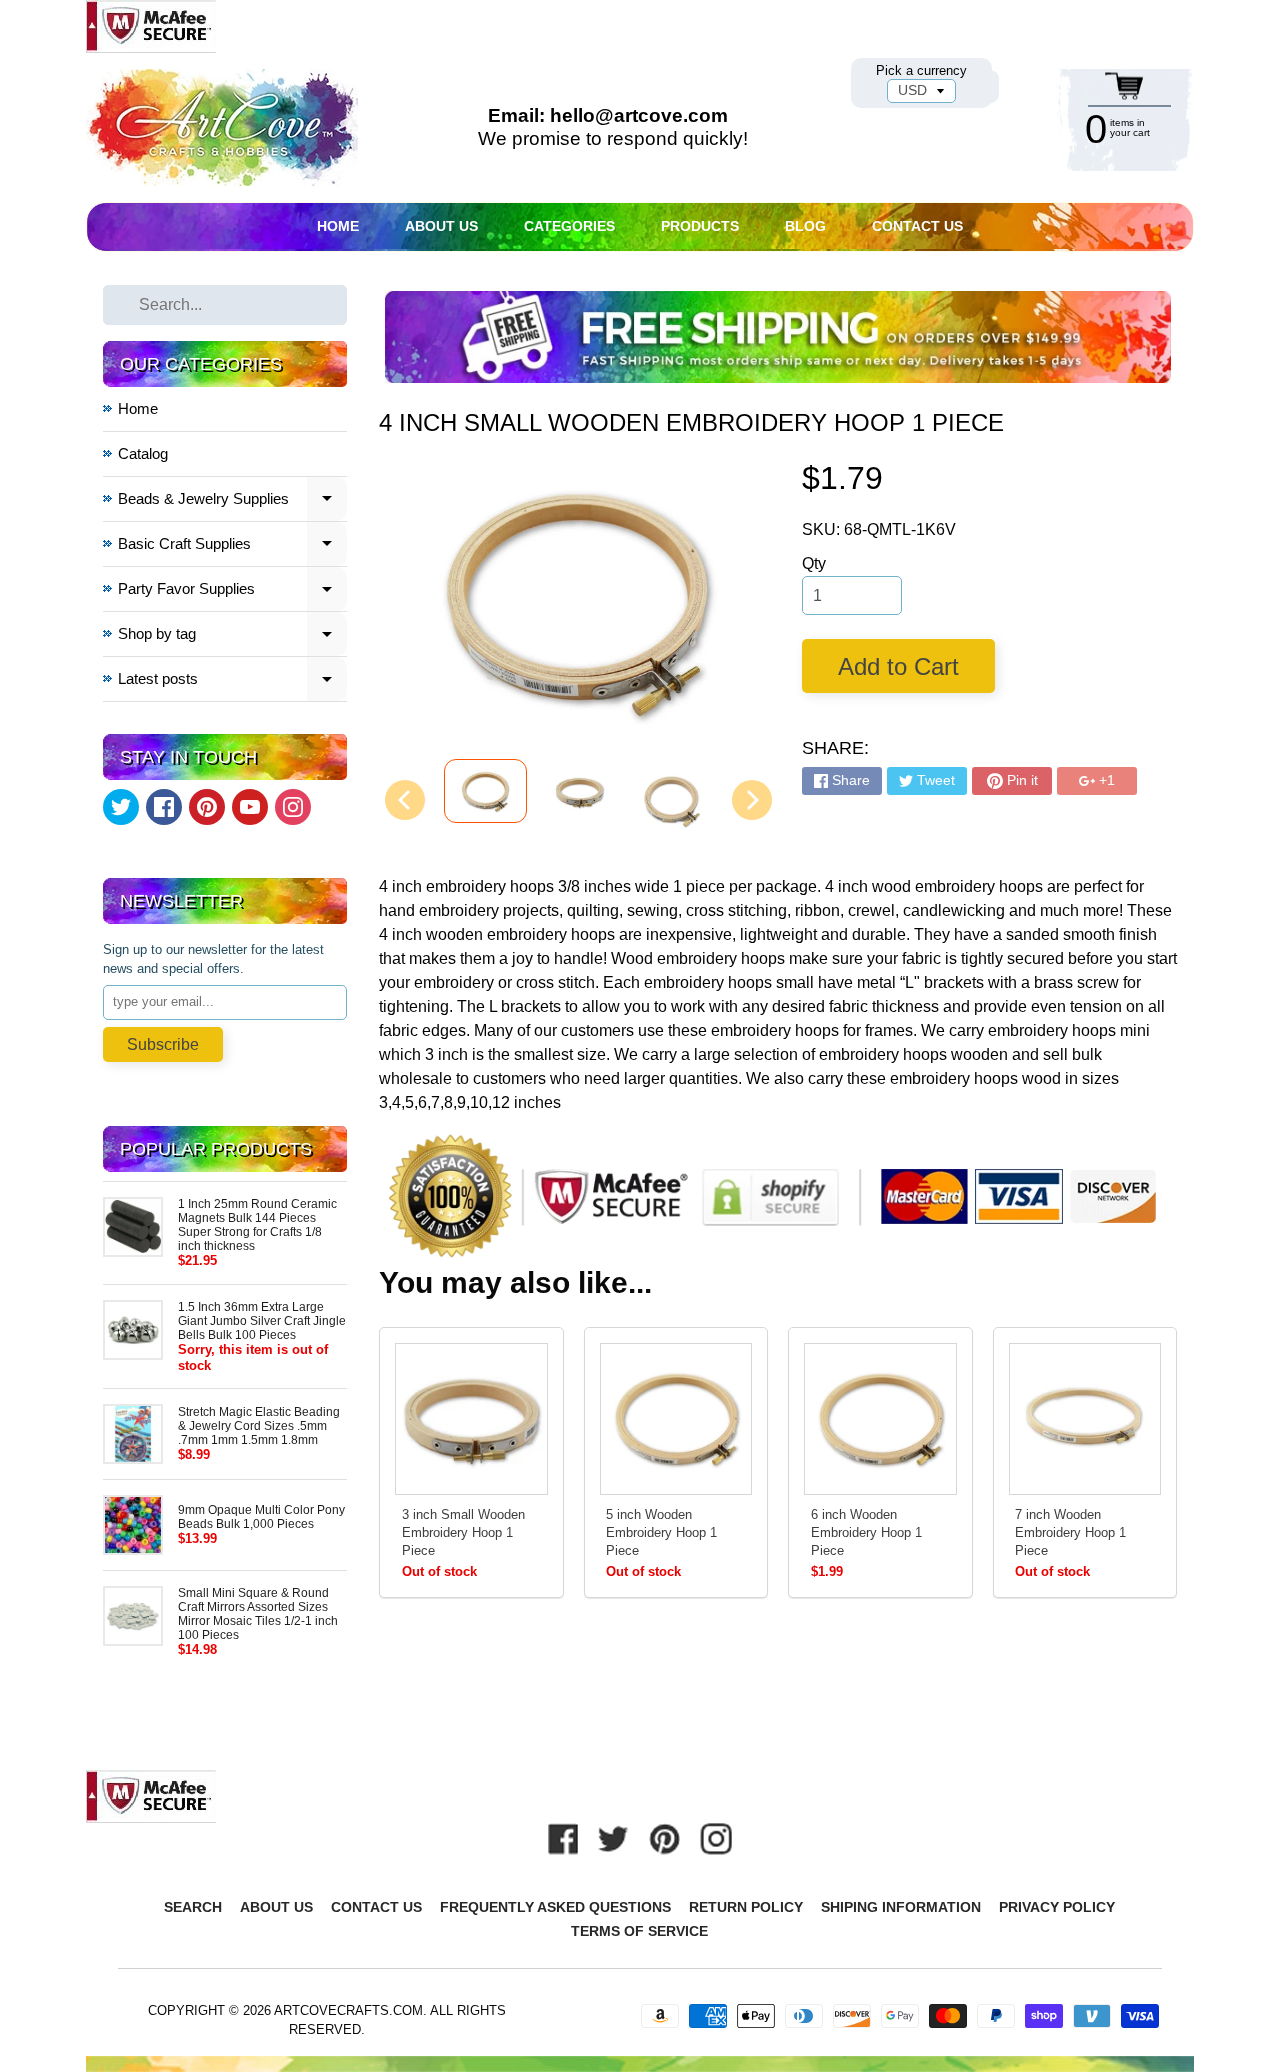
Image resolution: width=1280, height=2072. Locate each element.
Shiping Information (901, 1907)
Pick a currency (921, 70)
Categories (569, 226)
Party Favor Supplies (233, 591)
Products (700, 226)
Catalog (143, 453)
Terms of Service (639, 1931)
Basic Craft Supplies (233, 546)
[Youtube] (250, 807)
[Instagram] (293, 807)
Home (338, 226)
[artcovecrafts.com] (224, 127)
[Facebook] (164, 807)
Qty (814, 563)
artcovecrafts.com (348, 2010)
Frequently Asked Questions (555, 1907)
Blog (805, 226)
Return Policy (746, 1907)
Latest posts (233, 681)
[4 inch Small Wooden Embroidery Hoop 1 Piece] (485, 791)
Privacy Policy (1057, 1907)
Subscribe (163, 1044)
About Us (441, 226)
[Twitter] (121, 807)
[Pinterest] (207, 807)
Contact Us (917, 226)
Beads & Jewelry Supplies (233, 501)
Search (193, 1907)
